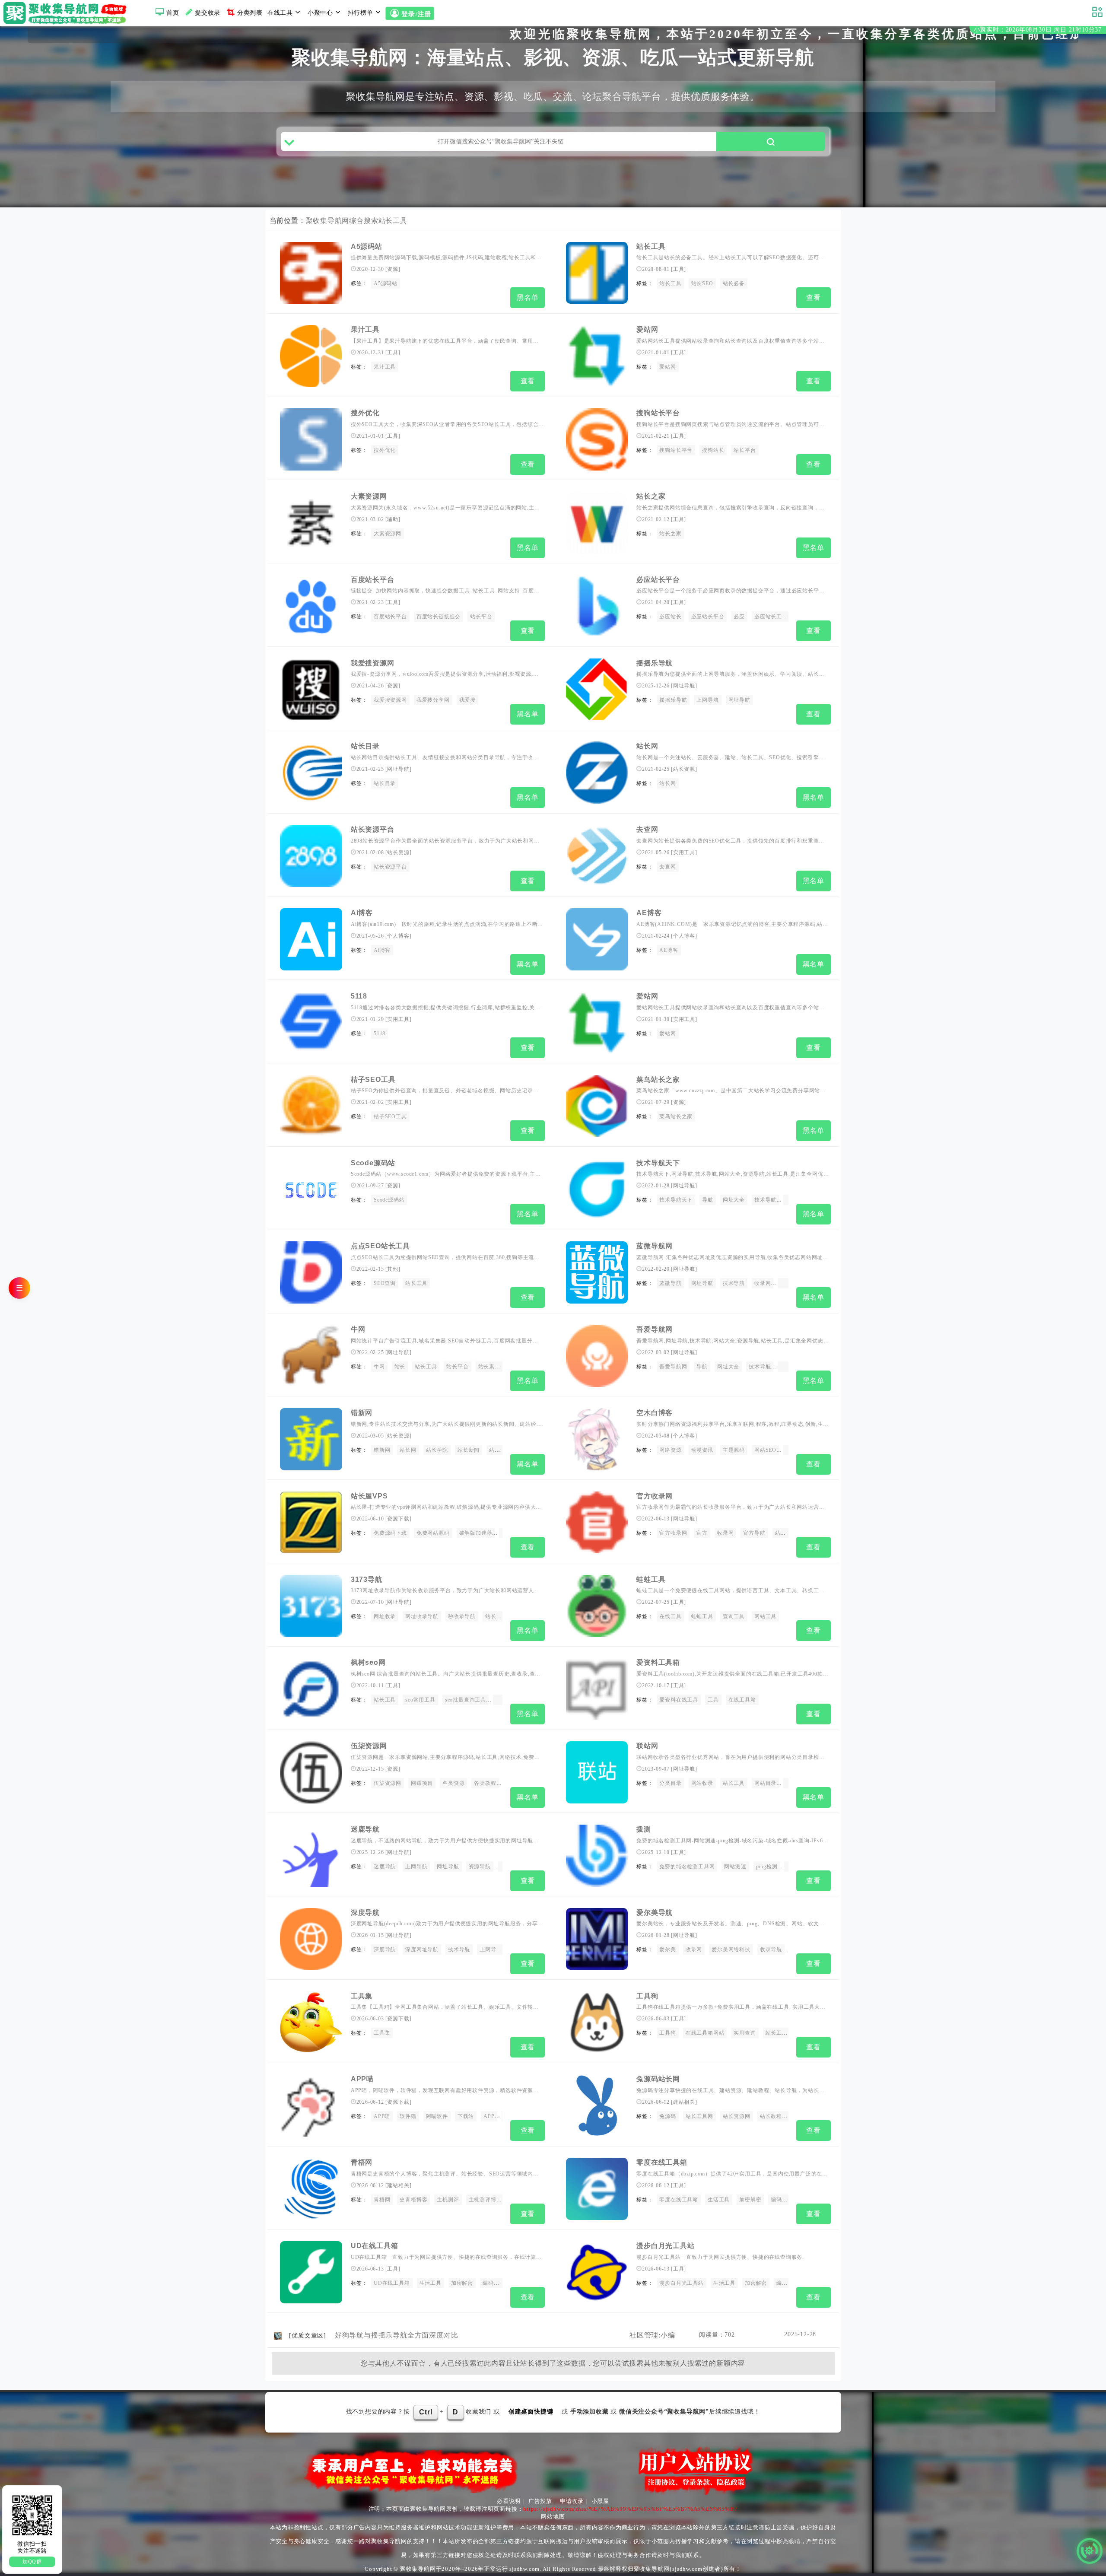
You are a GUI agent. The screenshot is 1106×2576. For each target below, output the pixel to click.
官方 (702, 1533)
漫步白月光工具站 (665, 2246)
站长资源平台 (373, 829)
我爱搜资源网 (373, 663)
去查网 (647, 829)
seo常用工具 (420, 1700)
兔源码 (667, 2116)
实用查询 (745, 2033)
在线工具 (280, 13)
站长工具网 (699, 2116)
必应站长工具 (771, 617)
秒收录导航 (462, 1616)
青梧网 (362, 2162)
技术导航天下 (658, 1163)
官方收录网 (655, 1496)
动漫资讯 (702, 1450)
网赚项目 (422, 1783)
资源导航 (480, 1867)
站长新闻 (469, 1450)
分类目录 (670, 1783)
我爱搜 (467, 700)
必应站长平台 (658, 580)
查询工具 (734, 1616)
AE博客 (649, 913)
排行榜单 (361, 13)
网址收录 (385, 1616)
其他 (393, 1269)
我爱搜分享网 (433, 700)
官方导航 (754, 1533)
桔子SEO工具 (373, 1080)
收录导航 (771, 1949)
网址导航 (684, 686)
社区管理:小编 (652, 2335)
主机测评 (448, 2200)
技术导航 (765, 1200)
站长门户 (500, 1450)
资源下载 (398, 1519)
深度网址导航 (422, 1949)
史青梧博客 (413, 2200)
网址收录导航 (422, 1616)
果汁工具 (365, 329)
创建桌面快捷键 (531, 2412)
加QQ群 (32, 2562)
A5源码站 (367, 246)
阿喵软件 (437, 2116)
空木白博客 (655, 1413)
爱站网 (647, 329)
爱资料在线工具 (679, 1700)
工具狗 (647, 1996)
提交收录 (208, 13)
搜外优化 (365, 413)
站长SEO (702, 283)
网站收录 (702, 1783)
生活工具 (719, 2200)
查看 (814, 297)
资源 (393, 269)
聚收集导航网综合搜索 (342, 221)
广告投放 (540, 2501)
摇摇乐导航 (655, 663)
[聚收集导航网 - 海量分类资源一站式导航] (67, 13)
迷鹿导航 (365, 1829)
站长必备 (734, 283)
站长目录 (365, 746)
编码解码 (787, 2283)
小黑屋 (600, 2501)
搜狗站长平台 (658, 413)
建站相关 (684, 2102)
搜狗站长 (713, 450)
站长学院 (437, 1450)
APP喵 (362, 2079)
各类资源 (453, 1783)
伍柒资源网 (369, 1746)
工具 (679, 269)
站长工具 (393, 221)
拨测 (644, 1829)
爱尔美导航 (655, 1913)
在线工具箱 (742, 1700)
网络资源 (670, 1450)
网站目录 (765, 1783)
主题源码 (734, 1450)
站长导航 (786, 1533)
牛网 (358, 1329)
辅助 (393, 519)
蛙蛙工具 (651, 1579)
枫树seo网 (368, 1662)
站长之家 (651, 496)
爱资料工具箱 (658, 1662)
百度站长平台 (373, 580)
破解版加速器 (476, 1533)
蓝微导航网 (655, 1246)
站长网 (647, 746)
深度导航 (365, 1913)
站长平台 (745, 450)
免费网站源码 (433, 1533)
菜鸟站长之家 (658, 1080)
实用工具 (684, 852)
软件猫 (408, 2116)
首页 (173, 13)
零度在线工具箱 (662, 2162)
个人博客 (398, 936)
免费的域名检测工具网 (687, 1867)
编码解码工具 (787, 2200)
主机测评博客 (485, 2200)
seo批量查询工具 (466, 1700)
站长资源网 (737, 2116)
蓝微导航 (670, 1283)
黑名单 (528, 297)
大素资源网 (369, 496)
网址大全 (734, 1200)
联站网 (647, 1746)
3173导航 (367, 1579)
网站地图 (553, 2517)
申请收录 (572, 2501)
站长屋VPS (369, 1496)
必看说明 (509, 2501)
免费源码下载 (390, 1533)
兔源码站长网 (658, 2079)
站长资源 (684, 769)
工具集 (362, 1996)
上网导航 (707, 700)
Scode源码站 (373, 1163)
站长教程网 (774, 2116)
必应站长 (670, 617)
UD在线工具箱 (375, 2246)
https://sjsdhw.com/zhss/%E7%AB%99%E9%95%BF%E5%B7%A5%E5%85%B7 (630, 2509)
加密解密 (750, 2200)
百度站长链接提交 (439, 617)
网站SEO (765, 1450)
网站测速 (735, 1867)
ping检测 (767, 1867)
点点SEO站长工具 (380, 1246)
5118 (359, 996)
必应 (739, 617)
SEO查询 (385, 1283)
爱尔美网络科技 (731, 1949)
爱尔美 (667, 1949)
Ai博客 (362, 913)
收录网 (763, 1283)
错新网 (362, 1413)
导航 (708, 1200)
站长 (400, 1367)
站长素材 (489, 1367)
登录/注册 (415, 14)
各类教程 (485, 1783)
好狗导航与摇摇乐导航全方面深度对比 (397, 2335)
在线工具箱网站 (705, 2033)
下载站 (466, 2116)
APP (489, 2116)
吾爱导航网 (655, 1329)
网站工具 (765, 1616)
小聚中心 (320, 13)
